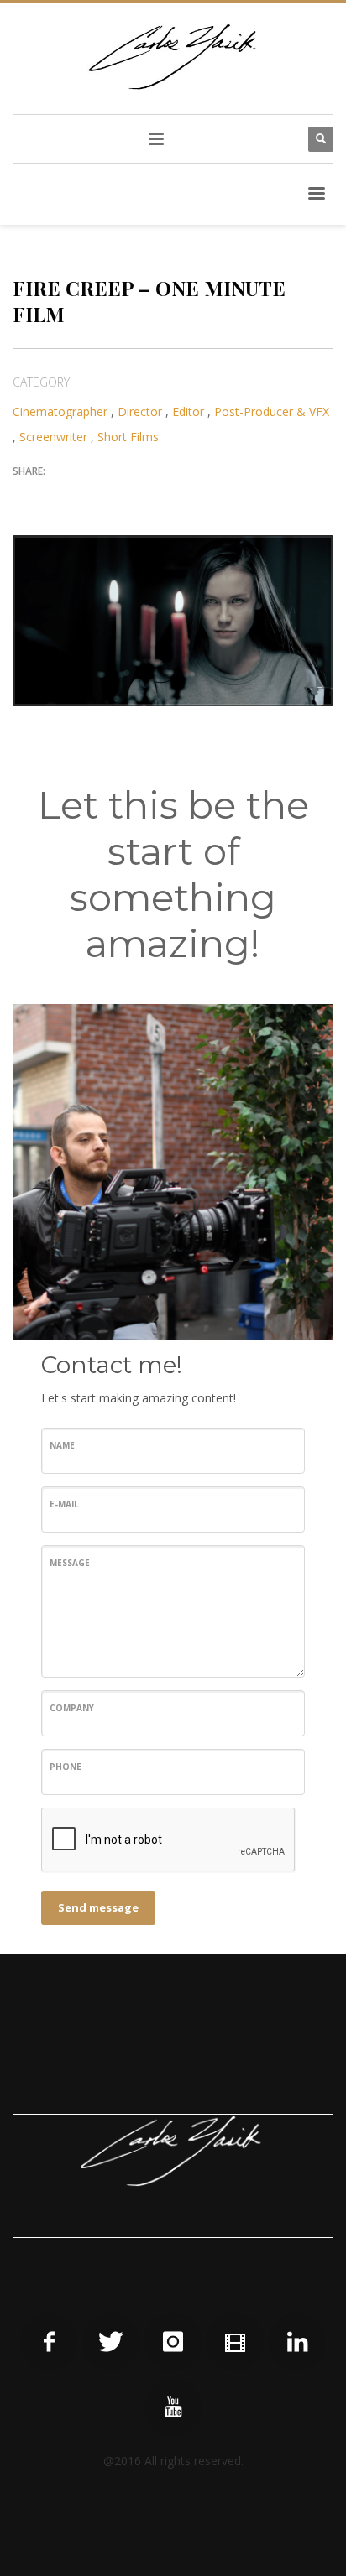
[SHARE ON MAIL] (143, 497)
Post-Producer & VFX (272, 411)
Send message (98, 1907)
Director (140, 411)
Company (72, 1708)
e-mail (64, 1504)
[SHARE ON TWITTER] (25, 497)
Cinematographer (60, 411)
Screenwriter (53, 437)
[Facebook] (49, 2342)
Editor (188, 411)
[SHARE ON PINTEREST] (113, 497)
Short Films (128, 437)
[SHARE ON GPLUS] (84, 497)
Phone (66, 1767)
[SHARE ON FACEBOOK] (55, 497)
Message (70, 1563)
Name (62, 1445)
